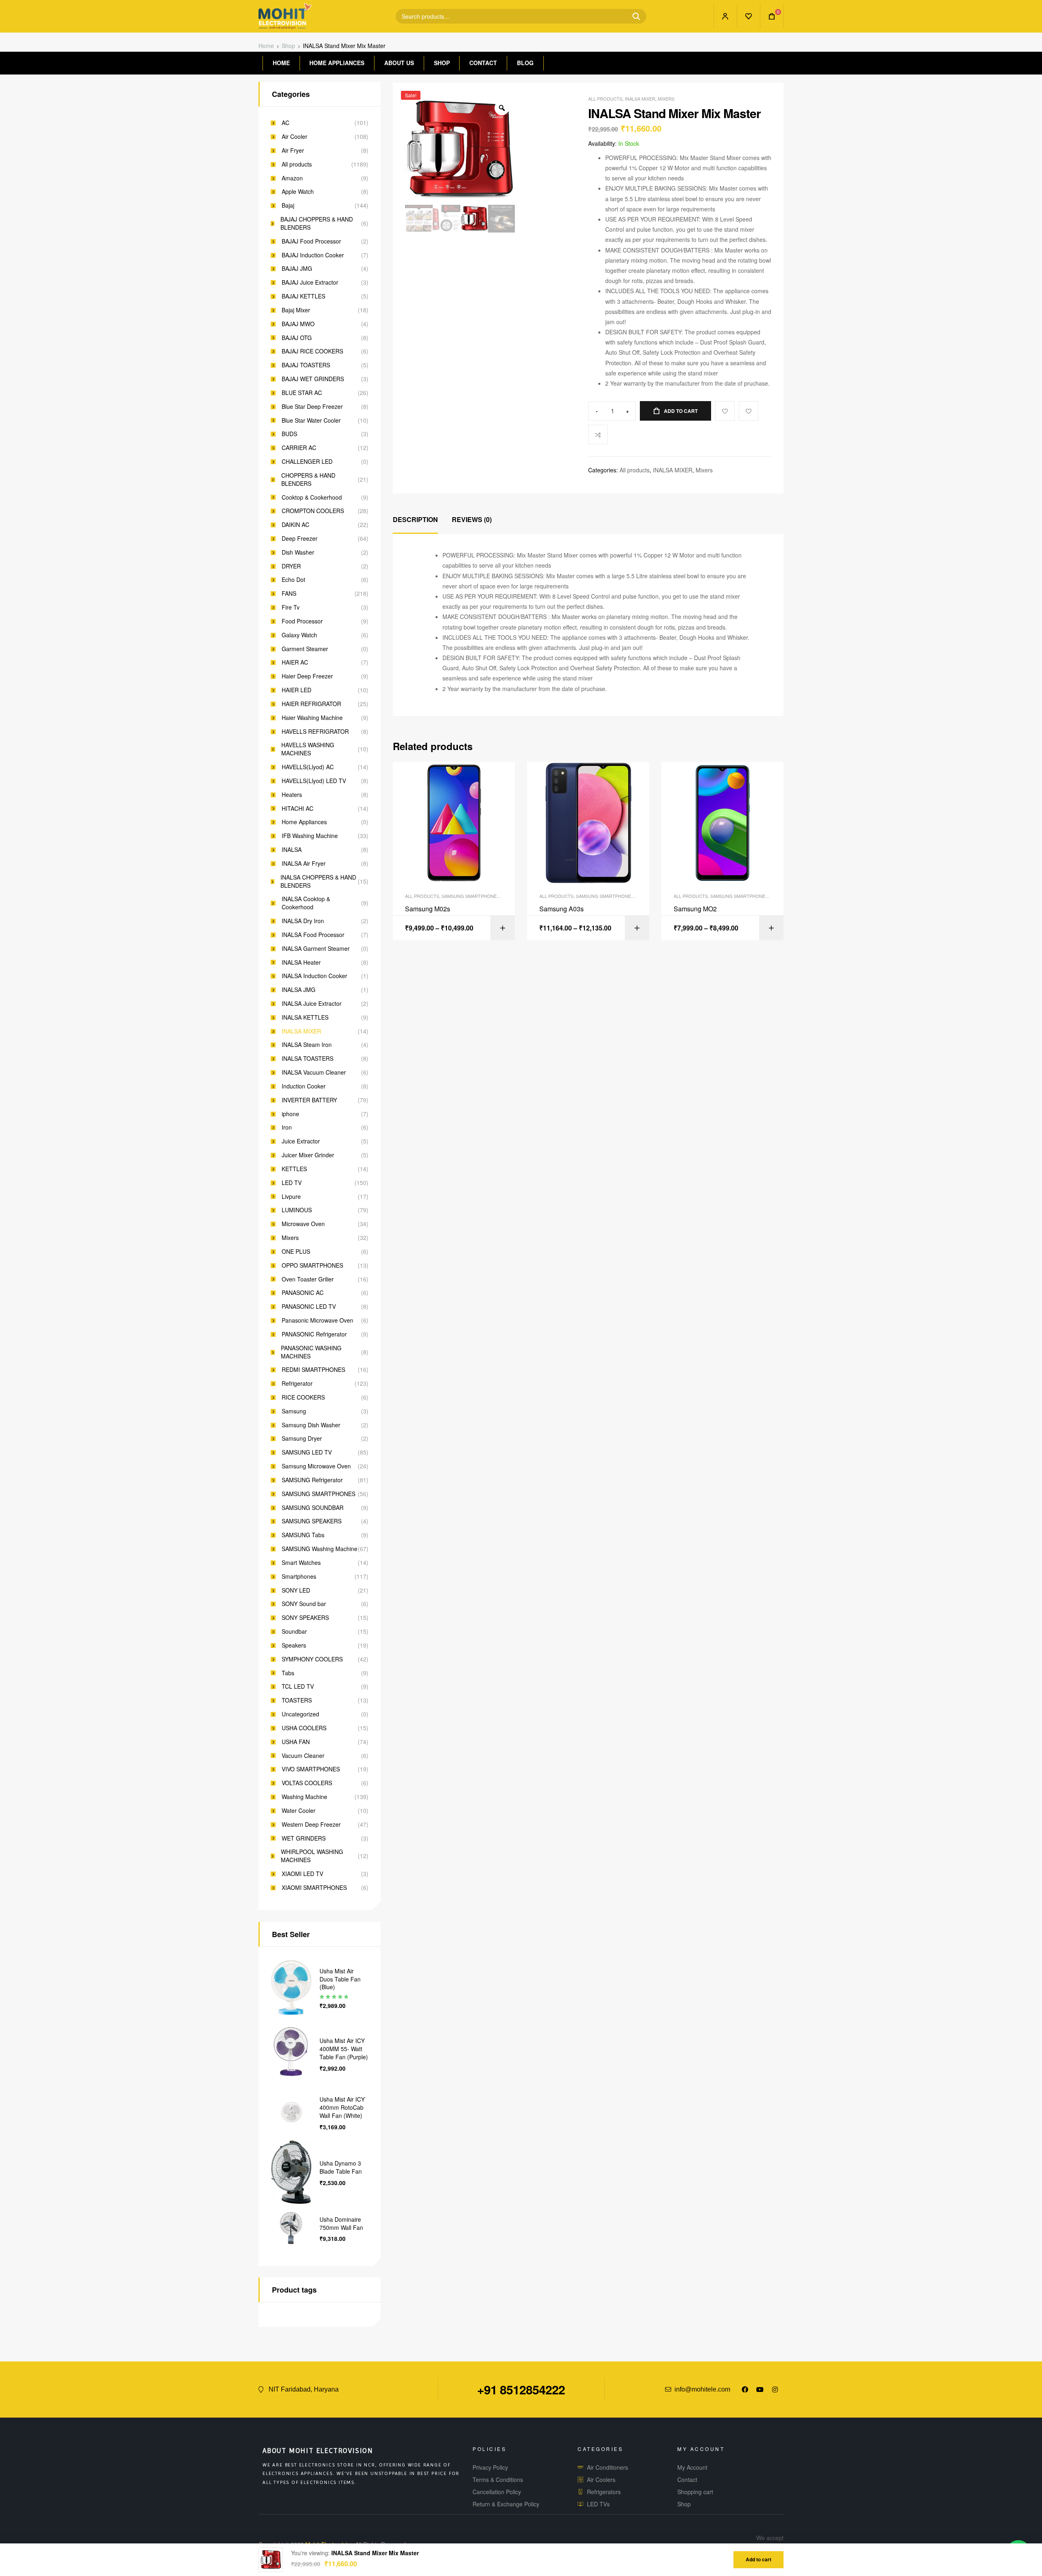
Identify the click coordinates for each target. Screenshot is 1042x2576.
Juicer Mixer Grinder (308, 1155)
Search (633, 16)
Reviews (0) (472, 519)
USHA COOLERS (304, 1728)
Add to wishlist (749, 411)
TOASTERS (297, 1700)
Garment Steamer (305, 649)
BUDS (289, 434)
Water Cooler (299, 1811)
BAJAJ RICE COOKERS (312, 351)
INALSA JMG (299, 990)
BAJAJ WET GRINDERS (313, 379)
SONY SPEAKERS (305, 1618)
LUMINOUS (297, 1210)
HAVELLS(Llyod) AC (308, 767)
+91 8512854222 (521, 2389)
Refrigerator (297, 1383)
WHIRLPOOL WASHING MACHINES (312, 1856)
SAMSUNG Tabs (303, 1535)
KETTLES (294, 1169)
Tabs (288, 1673)
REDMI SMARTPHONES (313, 1370)
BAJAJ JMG (297, 269)
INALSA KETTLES (305, 1017)
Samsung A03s (561, 909)
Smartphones (299, 1577)
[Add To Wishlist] (725, 411)
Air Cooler (294, 137)
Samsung (294, 1411)
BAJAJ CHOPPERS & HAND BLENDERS (317, 223)
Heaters (292, 795)
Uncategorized (300, 1714)
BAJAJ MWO (298, 324)
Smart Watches (301, 1563)
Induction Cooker (304, 1086)
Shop (288, 46)
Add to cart (681, 411)
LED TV (292, 1183)
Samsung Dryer (302, 1438)
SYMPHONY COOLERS (312, 1659)
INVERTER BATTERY (309, 1100)
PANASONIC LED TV (309, 1307)
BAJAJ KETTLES (303, 296)
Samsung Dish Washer (311, 1425)
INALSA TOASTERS (308, 1059)
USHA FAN (296, 1742)
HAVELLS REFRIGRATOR (315, 732)
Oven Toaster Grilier (308, 1279)
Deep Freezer (300, 539)
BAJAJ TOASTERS (306, 365)
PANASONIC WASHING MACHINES (311, 1352)
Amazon (292, 178)
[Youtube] (760, 2389)
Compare (598, 434)
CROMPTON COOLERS (313, 511)
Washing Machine (304, 1797)
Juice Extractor (301, 1141)
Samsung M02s (428, 909)
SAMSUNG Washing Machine (320, 1549)
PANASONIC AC (303, 1293)
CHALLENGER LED (307, 462)
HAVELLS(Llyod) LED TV (314, 781)
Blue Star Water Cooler (311, 420)
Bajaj (288, 205)
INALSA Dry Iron (303, 921)
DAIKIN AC (296, 525)
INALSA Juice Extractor (312, 1004)
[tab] (415, 520)
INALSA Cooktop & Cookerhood (306, 903)
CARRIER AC (299, 448)
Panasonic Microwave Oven (317, 1320)
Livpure (291, 1197)
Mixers (666, 99)
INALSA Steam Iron (307, 1045)
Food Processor (302, 621)
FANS (289, 594)
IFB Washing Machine (310, 836)
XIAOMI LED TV (302, 1874)
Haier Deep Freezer (307, 676)
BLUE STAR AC (302, 393)
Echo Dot (293, 580)
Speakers (294, 1645)
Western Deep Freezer (311, 1824)
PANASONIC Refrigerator (314, 1334)
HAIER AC (295, 662)
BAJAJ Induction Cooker (313, 255)
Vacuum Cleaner (303, 1756)
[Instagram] (775, 2389)
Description (415, 519)
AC (286, 123)
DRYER (291, 566)
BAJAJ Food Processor (311, 241)
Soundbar (294, 1631)
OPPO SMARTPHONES (312, 1265)
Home (266, 46)
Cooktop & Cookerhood (312, 497)
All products (605, 99)
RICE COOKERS (303, 1397)
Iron (287, 1127)
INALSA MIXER (640, 99)
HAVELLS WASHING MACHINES (308, 749)
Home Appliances (304, 822)
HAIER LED (297, 690)
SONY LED (296, 1590)
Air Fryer (293, 150)
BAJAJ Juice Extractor (310, 282)
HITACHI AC (298, 809)
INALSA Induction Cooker (314, 976)
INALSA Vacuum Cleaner (314, 1072)
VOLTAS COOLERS (307, 1783)
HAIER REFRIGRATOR (311, 704)
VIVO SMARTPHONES (311, 1769)
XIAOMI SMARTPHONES (314, 1888)
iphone (290, 1114)
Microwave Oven (303, 1224)
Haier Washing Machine (312, 718)
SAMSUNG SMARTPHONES (471, 896)
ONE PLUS (296, 1252)
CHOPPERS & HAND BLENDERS (308, 479)
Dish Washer (298, 552)
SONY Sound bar (304, 1604)
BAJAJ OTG (297, 338)
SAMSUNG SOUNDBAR (313, 1508)
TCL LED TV (298, 1686)
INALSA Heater (301, 962)
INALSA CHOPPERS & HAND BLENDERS (318, 881)
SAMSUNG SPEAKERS (312, 1521)
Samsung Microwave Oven (316, 1466)
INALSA (292, 850)
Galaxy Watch (299, 635)
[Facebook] (745, 2389)
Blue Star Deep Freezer (312, 407)
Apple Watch (298, 192)
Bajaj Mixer (296, 310)
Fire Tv (291, 607)
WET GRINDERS (304, 1838)
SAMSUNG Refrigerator (312, 1480)
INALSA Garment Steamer (316, 949)
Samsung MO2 (695, 909)
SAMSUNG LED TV (307, 1452)
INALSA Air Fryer (304, 863)
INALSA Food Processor (313, 935)
